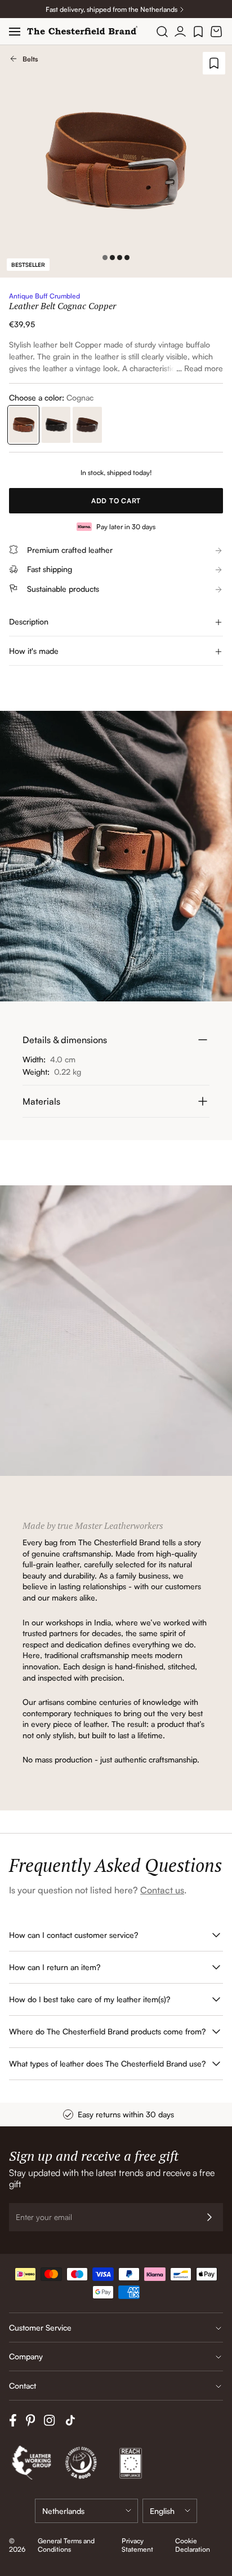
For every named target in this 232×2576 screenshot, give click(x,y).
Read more (204, 368)
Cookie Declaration (193, 2545)
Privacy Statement (137, 2545)
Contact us (162, 1890)
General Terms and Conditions (66, 2545)
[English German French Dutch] (170, 2511)
